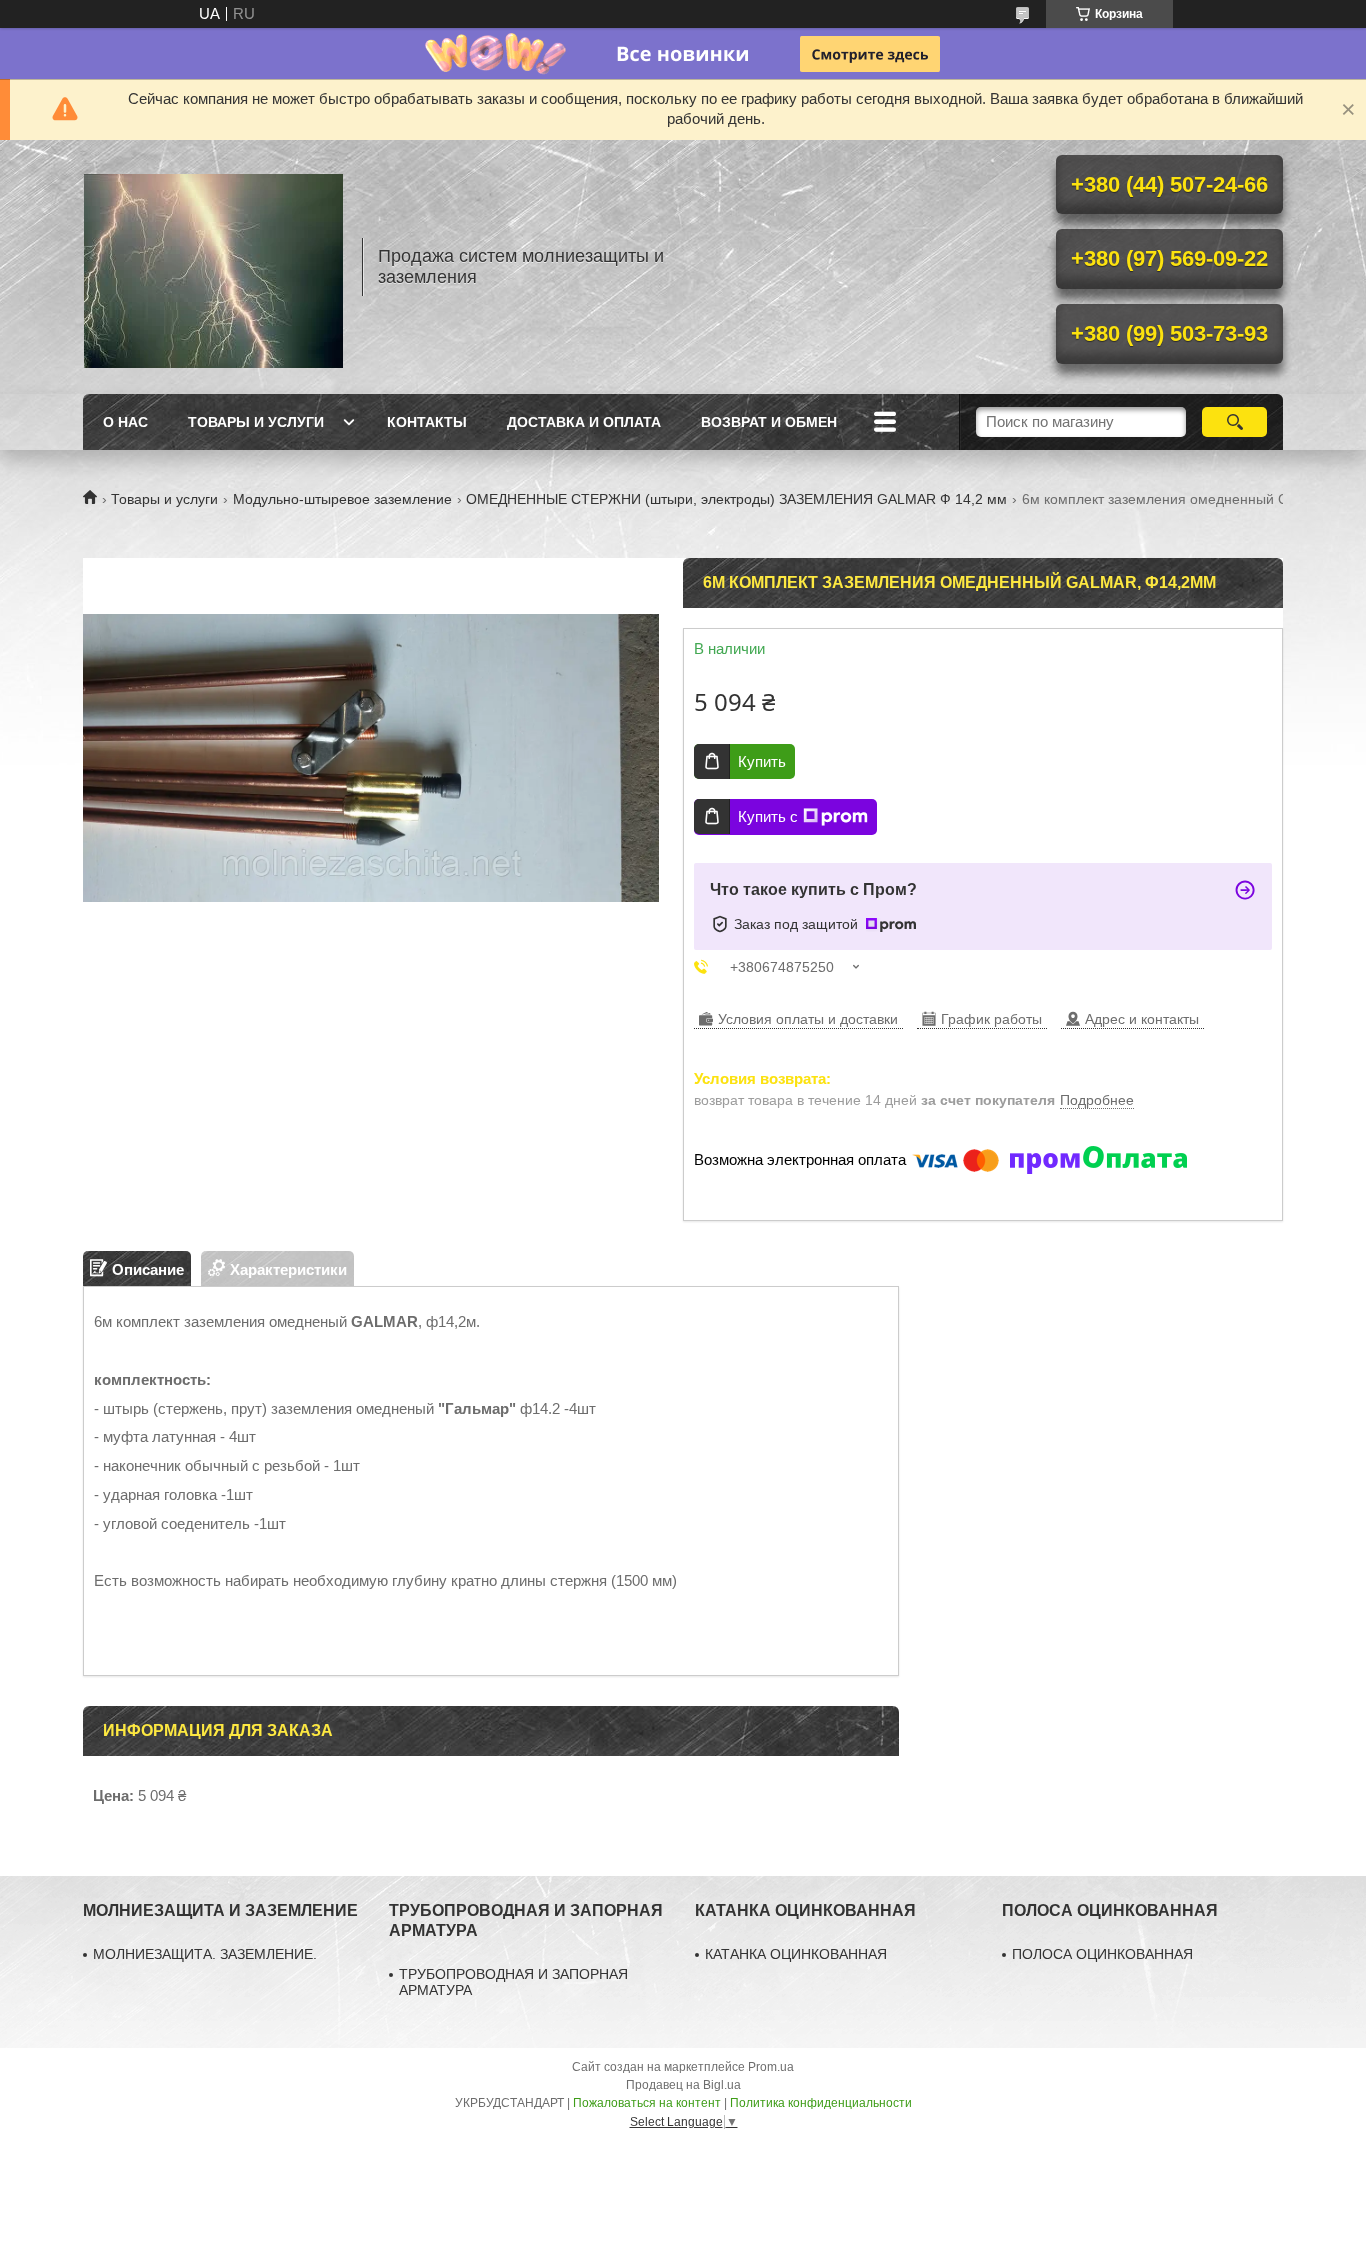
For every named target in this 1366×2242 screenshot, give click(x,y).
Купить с (768, 816)
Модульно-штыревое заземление (342, 499)
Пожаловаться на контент (647, 2103)
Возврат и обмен (769, 422)
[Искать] (1234, 422)
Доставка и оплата (584, 422)
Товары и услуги (256, 422)
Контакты (427, 422)
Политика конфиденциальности (821, 2103)
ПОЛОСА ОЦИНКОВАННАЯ (1102, 1954)
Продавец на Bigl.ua (683, 2085)
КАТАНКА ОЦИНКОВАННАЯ (796, 1954)
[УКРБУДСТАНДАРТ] (213, 267)
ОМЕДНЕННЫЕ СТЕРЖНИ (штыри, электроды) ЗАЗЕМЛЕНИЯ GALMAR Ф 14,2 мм (736, 499)
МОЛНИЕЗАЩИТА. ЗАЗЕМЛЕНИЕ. (205, 1954)
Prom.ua (771, 2067)
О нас (125, 422)
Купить (762, 761)
